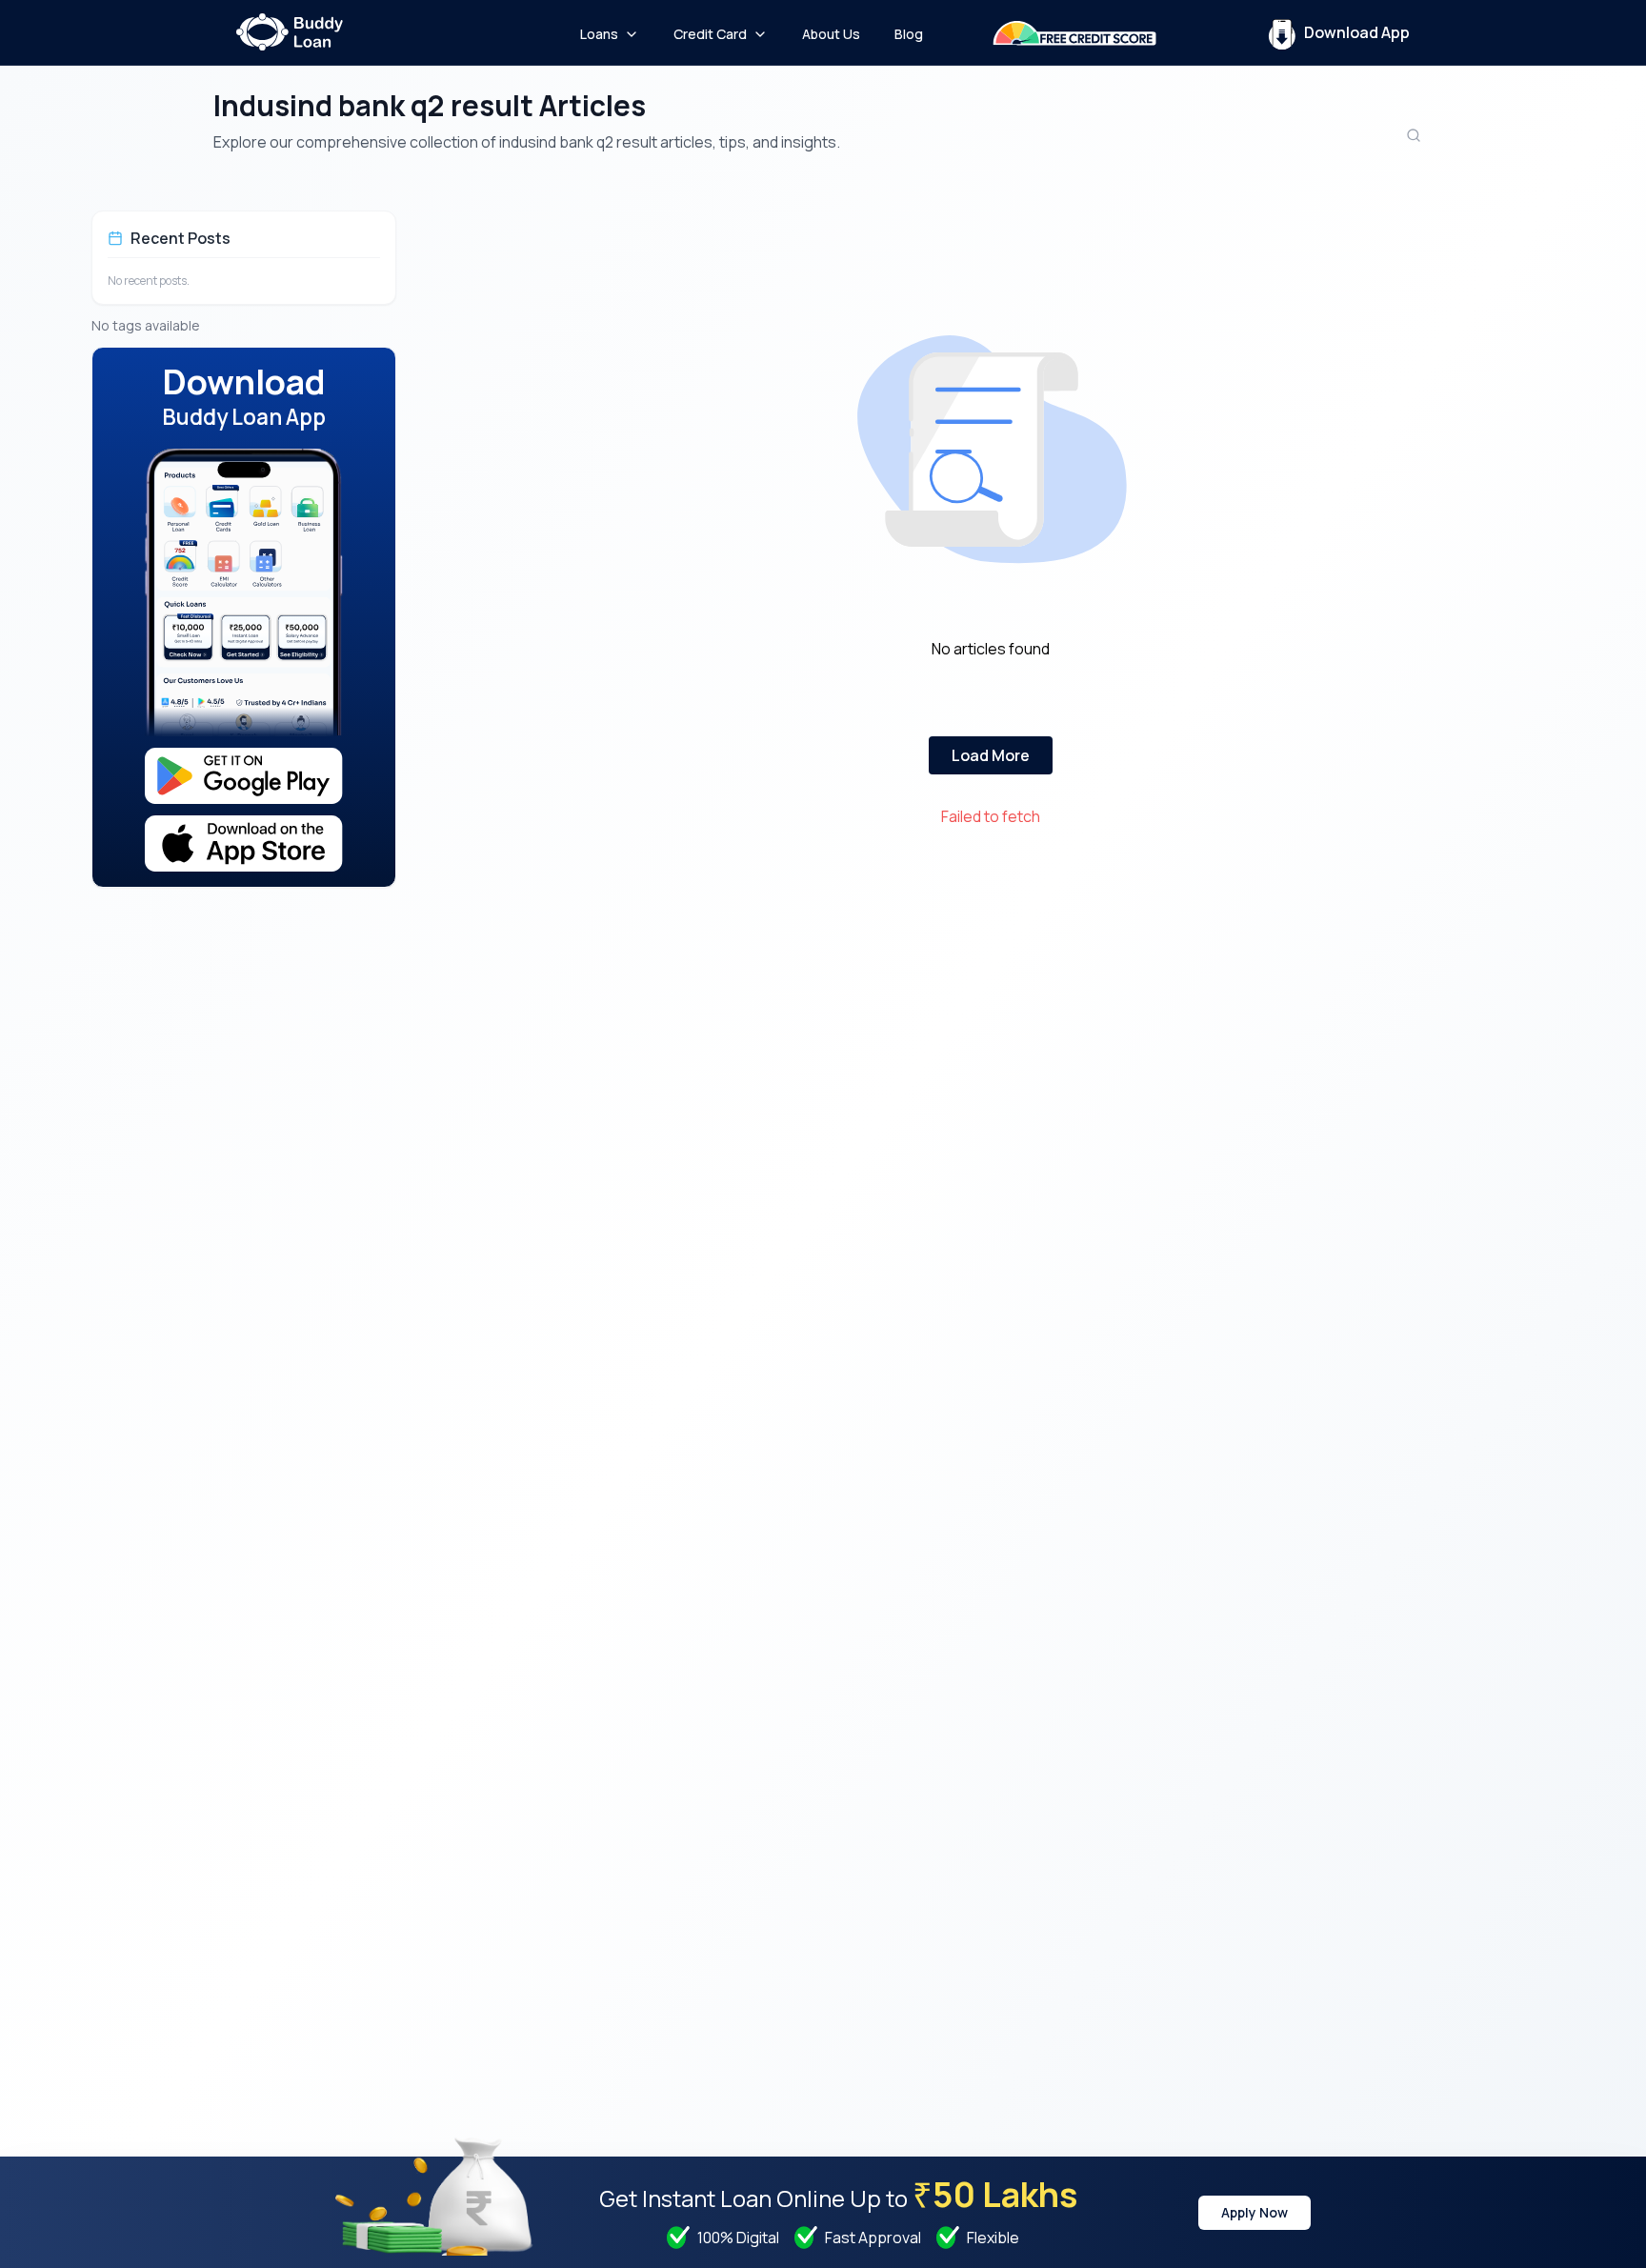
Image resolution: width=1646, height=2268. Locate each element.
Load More (991, 755)
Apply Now (1255, 2212)
